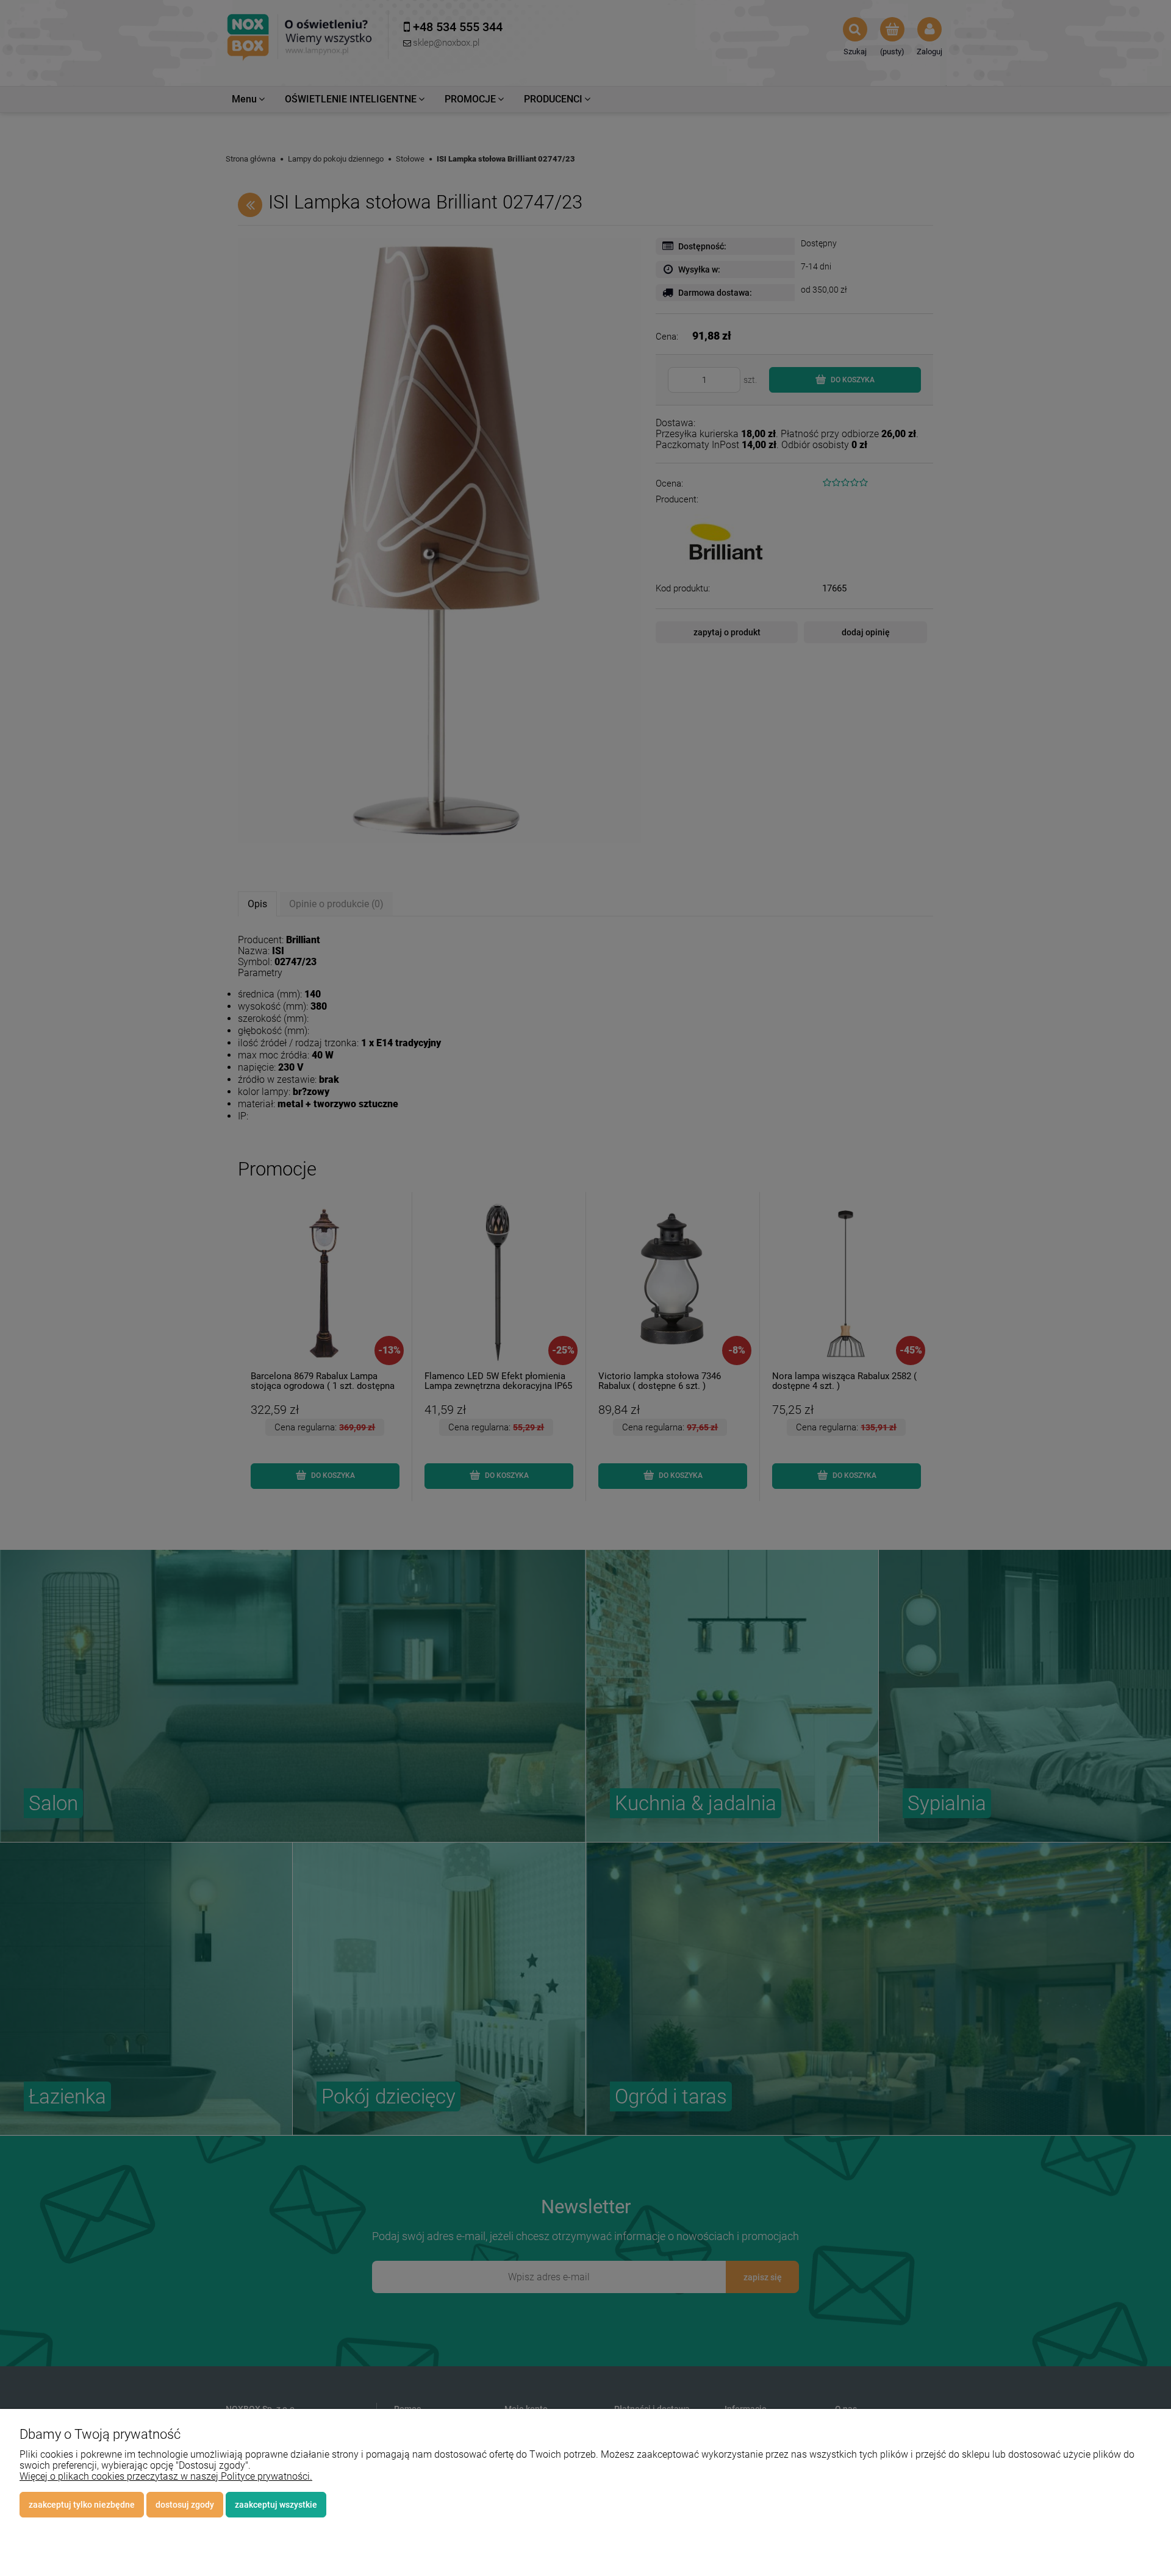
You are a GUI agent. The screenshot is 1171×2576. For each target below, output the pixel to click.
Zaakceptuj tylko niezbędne (82, 2505)
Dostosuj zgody (185, 2505)
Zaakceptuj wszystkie (276, 2505)
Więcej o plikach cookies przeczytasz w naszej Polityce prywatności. (166, 2476)
